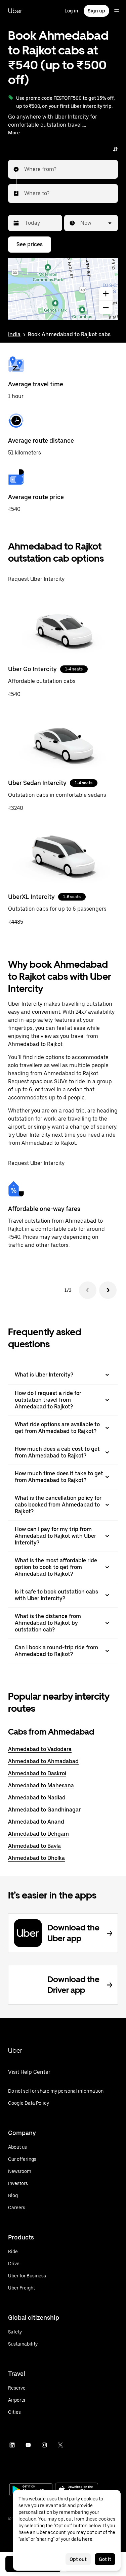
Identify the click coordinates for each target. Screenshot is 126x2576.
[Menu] (117, 11)
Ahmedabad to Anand (36, 1822)
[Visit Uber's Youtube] (28, 2445)
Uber (15, 11)
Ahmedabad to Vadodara (40, 1749)
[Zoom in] (106, 294)
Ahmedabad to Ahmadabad (43, 1761)
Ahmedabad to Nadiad (37, 1798)
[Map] (63, 289)
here (87, 2539)
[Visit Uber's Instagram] (44, 2445)
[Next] (108, 1290)
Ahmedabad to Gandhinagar (44, 1810)
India (14, 334)
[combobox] (25, 169)
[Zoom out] (106, 308)
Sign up (96, 11)
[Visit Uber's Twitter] (60, 2445)
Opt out (78, 2559)
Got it (105, 2559)
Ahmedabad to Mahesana (41, 1785)
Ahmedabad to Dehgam (38, 1834)
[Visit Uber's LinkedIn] (12, 2445)
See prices (30, 244)
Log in (71, 11)
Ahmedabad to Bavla (34, 1846)
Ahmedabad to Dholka (36, 1858)
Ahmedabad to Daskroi (37, 1773)
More (14, 133)
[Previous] (88, 1290)
